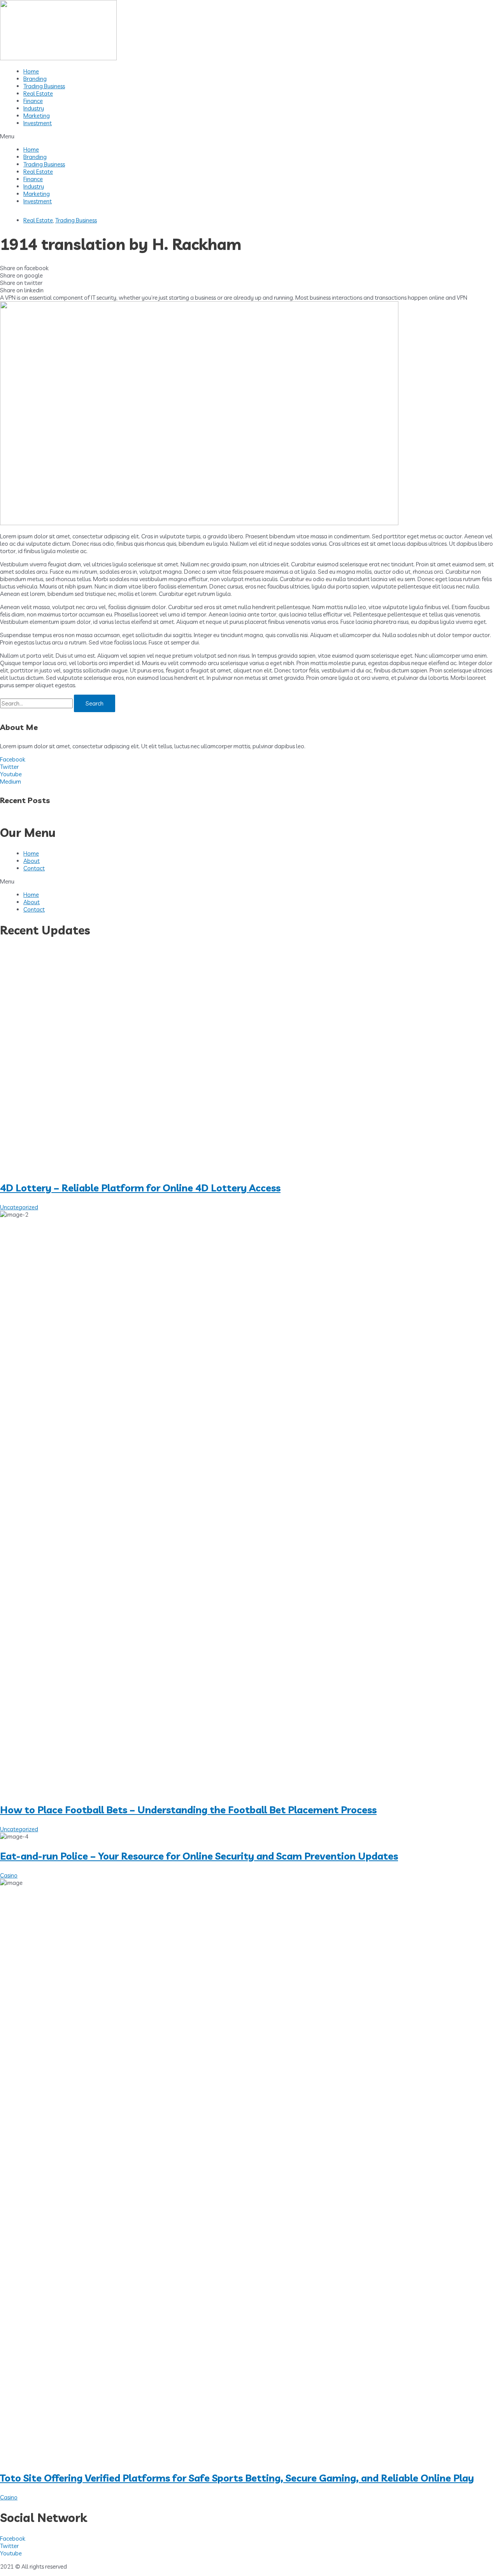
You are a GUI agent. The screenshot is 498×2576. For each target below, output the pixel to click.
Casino (9, 1875)
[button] (249, 136)
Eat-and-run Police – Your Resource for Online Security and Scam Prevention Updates (199, 1856)
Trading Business (44, 86)
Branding (35, 79)
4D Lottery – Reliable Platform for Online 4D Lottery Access (140, 1188)
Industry (34, 108)
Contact (34, 868)
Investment (38, 123)
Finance (33, 101)
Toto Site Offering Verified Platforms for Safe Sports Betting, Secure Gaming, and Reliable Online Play (237, 2478)
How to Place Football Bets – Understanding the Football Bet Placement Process (188, 1810)
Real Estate (38, 93)
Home (31, 71)
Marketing (37, 116)
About (32, 861)
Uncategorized (19, 1207)
